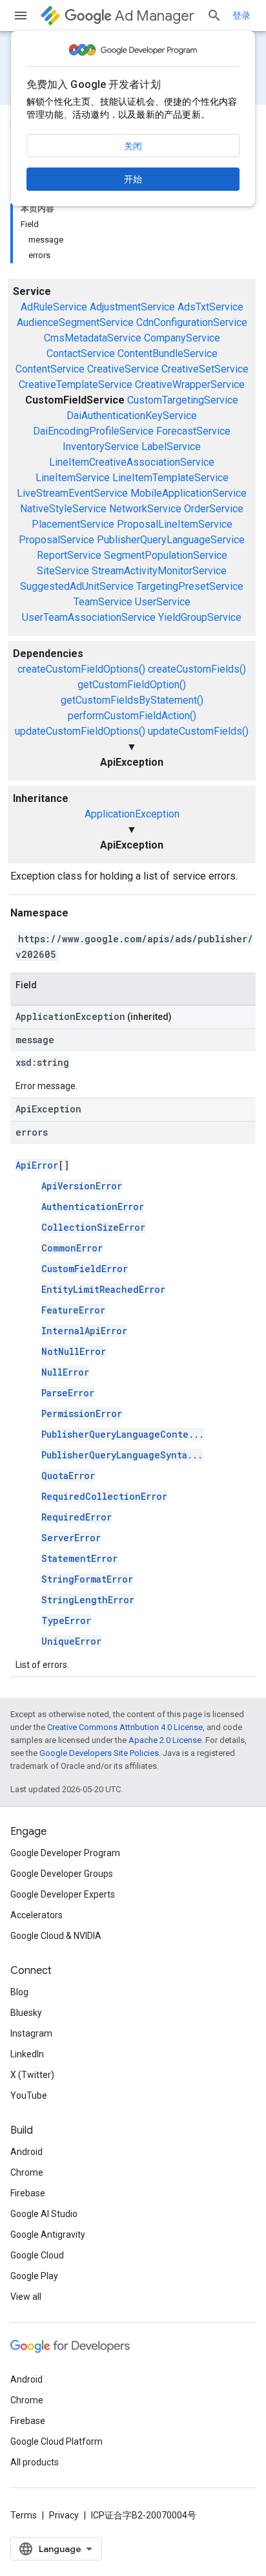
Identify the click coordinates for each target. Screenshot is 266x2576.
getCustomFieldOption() (132, 685)
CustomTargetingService (183, 400)
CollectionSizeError (93, 1227)
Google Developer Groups (62, 1874)
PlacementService (73, 524)
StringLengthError (88, 1600)
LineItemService (73, 478)
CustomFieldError (85, 1269)
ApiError (37, 1165)
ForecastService (193, 431)
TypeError (66, 1620)
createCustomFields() (197, 669)
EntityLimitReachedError (103, 1289)
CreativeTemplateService (76, 384)
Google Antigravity (48, 2235)
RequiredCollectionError (104, 1496)
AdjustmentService (132, 307)
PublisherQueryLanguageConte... (123, 1434)
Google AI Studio (44, 2214)
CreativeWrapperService (190, 384)
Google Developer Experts (63, 1894)
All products (35, 2462)
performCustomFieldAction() (132, 716)
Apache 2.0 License (165, 1740)
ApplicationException (132, 814)
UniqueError (71, 1641)
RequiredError (77, 1517)
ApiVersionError (82, 1186)
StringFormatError (87, 1579)
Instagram (31, 2033)
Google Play (34, 2276)
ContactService (81, 353)
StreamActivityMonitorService (159, 571)
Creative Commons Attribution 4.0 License (125, 1727)
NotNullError (74, 1351)
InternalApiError (84, 1331)
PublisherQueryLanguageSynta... (122, 1455)
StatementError (79, 1558)
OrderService (214, 509)
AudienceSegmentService (75, 322)
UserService (163, 602)
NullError (65, 1372)
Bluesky (26, 2013)
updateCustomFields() (198, 731)
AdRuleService (54, 307)
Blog (19, 1992)
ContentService (50, 369)
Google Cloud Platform (56, 2441)
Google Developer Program (65, 1853)
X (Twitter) (32, 2075)
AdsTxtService (210, 307)
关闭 (133, 146)
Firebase (28, 2193)
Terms (24, 2515)
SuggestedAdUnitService (77, 586)
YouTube (29, 2095)
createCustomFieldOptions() (81, 669)
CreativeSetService (205, 369)
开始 (133, 179)
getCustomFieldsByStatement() (132, 700)
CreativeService (123, 369)
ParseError (68, 1393)
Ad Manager (155, 16)
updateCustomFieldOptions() (80, 731)
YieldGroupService (200, 617)
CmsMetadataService (93, 338)
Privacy (64, 2515)
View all (26, 2297)
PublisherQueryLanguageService (171, 540)
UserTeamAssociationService (89, 617)
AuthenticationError (93, 1207)
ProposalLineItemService (175, 524)
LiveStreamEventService (72, 493)
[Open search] (214, 16)
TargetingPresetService (190, 586)
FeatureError (73, 1310)
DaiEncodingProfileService (93, 431)
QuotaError (68, 1476)
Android (26, 2152)
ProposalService (56, 540)
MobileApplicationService (189, 493)
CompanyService (182, 338)
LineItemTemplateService (170, 478)
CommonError (72, 1248)
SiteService (63, 571)
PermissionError (82, 1413)
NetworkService (145, 509)
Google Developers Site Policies (99, 1753)
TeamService (103, 602)
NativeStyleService (63, 509)
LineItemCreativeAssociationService (132, 462)
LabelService (171, 447)
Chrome (27, 2172)
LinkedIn (27, 2054)
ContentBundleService (168, 353)
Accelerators (36, 1915)
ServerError (71, 1538)
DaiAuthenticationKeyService (132, 416)
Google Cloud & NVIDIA (56, 1936)
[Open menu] (21, 16)
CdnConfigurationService (192, 322)
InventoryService (101, 447)
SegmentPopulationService (166, 555)
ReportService (69, 555)
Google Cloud (37, 2255)
